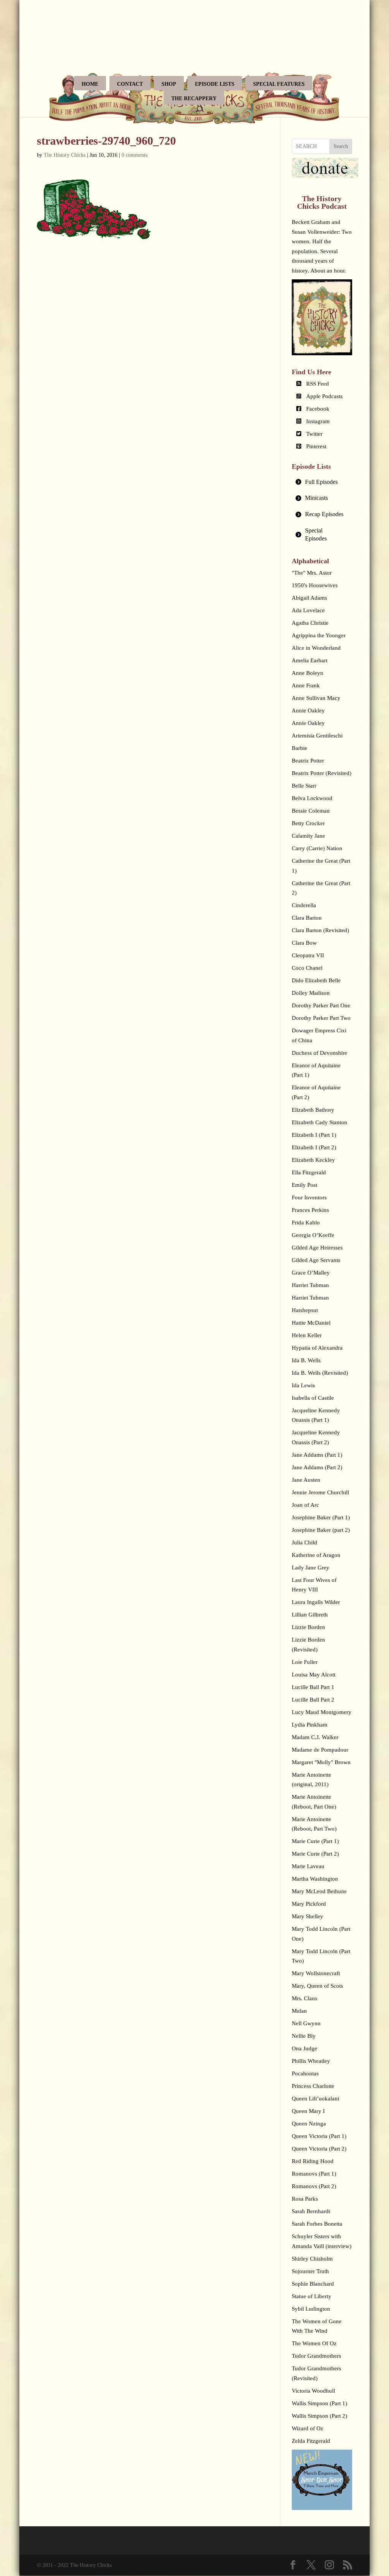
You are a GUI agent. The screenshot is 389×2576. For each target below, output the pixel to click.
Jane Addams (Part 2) (317, 1467)
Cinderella (304, 905)
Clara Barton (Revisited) (320, 930)
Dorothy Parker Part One (321, 1005)
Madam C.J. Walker (315, 1737)
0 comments (134, 155)
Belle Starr (304, 786)
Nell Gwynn (306, 2023)
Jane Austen (306, 1480)
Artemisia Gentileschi (317, 736)
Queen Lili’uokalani (315, 2099)
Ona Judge (304, 2048)
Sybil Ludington (311, 2309)
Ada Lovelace (308, 610)
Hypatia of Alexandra (317, 1348)
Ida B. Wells (306, 1360)
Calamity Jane (308, 836)
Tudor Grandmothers (316, 2356)
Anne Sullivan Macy (316, 698)
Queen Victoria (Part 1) (319, 2136)
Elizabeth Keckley (313, 1160)
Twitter (314, 434)
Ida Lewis (303, 1385)
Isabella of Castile (313, 1398)
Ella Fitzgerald (309, 1172)
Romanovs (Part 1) (314, 2174)
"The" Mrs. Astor (312, 573)
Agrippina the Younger (319, 635)
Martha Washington (315, 1879)
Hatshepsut (305, 1310)
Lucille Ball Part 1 (313, 1687)
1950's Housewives (315, 585)
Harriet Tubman (310, 1285)
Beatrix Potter (308, 761)
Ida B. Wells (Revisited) (320, 1373)
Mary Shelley (308, 1916)
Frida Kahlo (306, 1223)
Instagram (318, 421)
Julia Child (304, 1542)
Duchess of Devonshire (319, 1053)
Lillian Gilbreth (310, 1615)
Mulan (299, 2011)
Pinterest (316, 446)
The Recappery (194, 98)
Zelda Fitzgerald (311, 2441)
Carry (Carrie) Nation (317, 848)
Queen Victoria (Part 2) (319, 2149)
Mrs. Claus (304, 1998)
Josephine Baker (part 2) (321, 1530)
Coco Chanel (307, 968)
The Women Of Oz (314, 2343)
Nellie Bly (304, 2036)
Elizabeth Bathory (313, 1110)
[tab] (322, 482)
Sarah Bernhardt (311, 2211)
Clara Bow (304, 943)
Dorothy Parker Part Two (321, 1018)
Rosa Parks (305, 2199)
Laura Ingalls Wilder (316, 1602)
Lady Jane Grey (311, 1568)
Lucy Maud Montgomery (322, 1712)
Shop (169, 84)
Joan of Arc (305, 1505)
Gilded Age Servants (316, 1260)
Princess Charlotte (313, 2086)
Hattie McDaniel (311, 1323)
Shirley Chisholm (312, 2259)
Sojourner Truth (310, 2271)
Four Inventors (309, 1197)
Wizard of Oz (308, 2428)
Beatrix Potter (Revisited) (322, 773)
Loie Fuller (305, 1662)
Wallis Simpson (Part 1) (319, 2403)
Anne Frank (306, 685)
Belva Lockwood (312, 798)
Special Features (279, 84)
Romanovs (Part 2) (314, 2186)
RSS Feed (318, 384)
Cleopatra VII (308, 955)
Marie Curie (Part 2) (315, 1854)
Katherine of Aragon (316, 1555)
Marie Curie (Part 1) (315, 1841)
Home (90, 84)
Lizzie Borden (308, 1627)
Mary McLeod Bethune (319, 1891)
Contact (130, 84)
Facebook (318, 409)
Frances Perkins (310, 1210)
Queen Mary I (308, 2111)
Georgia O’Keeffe (313, 1235)
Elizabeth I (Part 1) (314, 1135)
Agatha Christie (310, 623)
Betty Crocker (308, 823)
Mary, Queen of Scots (317, 1986)
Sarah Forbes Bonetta (317, 2224)
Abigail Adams (309, 598)
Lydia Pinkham (310, 1725)
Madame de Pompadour (320, 1750)
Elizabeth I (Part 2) (314, 1147)
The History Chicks (65, 155)
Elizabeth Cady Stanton (319, 1122)
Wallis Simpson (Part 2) (319, 2416)
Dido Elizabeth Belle (316, 980)
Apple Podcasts (324, 396)
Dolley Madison (311, 993)
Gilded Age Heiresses (317, 1248)
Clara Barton (307, 918)
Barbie (300, 748)
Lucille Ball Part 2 (313, 1700)
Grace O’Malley (311, 1273)
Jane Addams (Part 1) (317, 1455)
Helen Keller (307, 1335)
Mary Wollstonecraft (316, 1973)
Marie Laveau (308, 1866)
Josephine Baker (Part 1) (321, 1517)
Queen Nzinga (309, 2124)
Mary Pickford (309, 1904)
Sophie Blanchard (313, 2284)
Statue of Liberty (312, 2296)
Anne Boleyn (308, 673)
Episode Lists (215, 84)
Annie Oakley (308, 711)
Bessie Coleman (311, 811)
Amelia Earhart (310, 660)
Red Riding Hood (313, 2161)
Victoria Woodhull (313, 2391)
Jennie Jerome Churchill (320, 1492)
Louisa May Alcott (314, 1675)
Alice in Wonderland (316, 648)
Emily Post (304, 1185)
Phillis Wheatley (311, 2061)
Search (341, 146)
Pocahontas (305, 2073)
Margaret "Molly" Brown (321, 1762)
